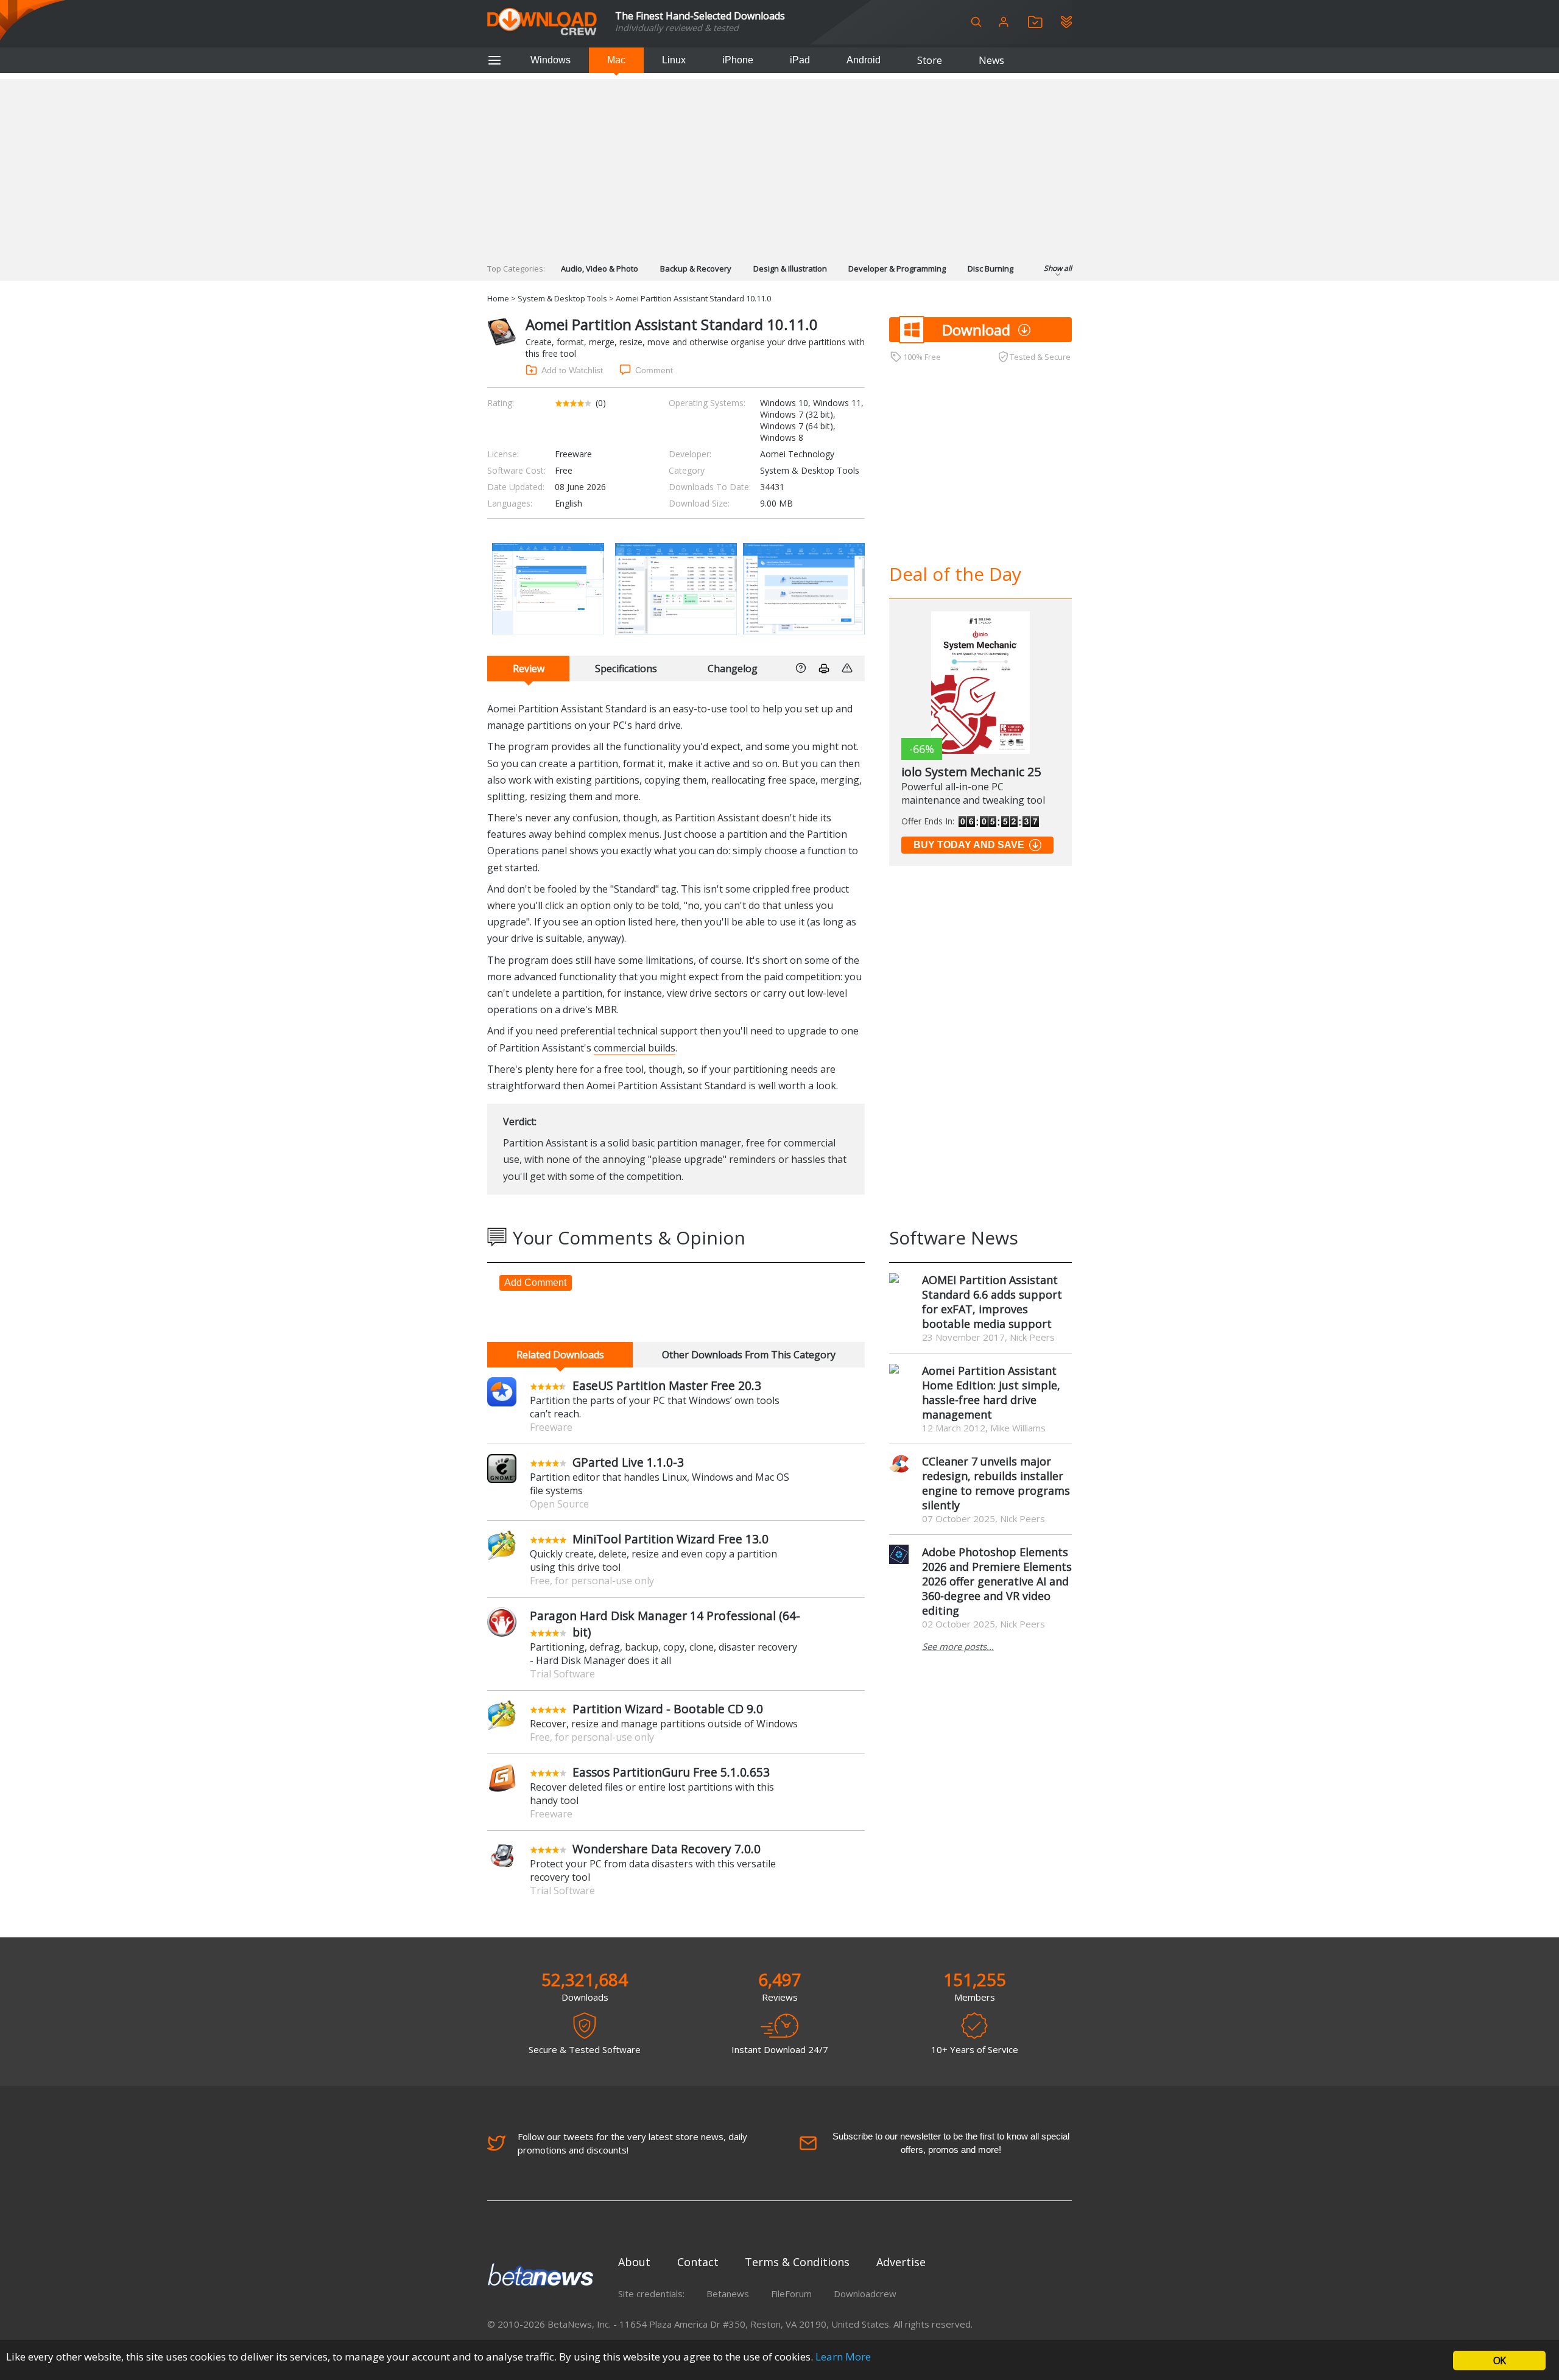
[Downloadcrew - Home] (542, 22)
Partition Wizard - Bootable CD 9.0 (668, 1709)
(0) (601, 403)
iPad (800, 60)
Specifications (626, 669)
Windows (551, 60)
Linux (674, 60)
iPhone (738, 60)
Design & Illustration (790, 269)
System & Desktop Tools (562, 298)
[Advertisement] (779, 164)
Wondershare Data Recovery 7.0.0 (667, 1849)
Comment (654, 370)
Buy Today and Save (969, 845)
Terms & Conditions (797, 2262)
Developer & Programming (897, 269)
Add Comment (535, 1283)
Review (529, 669)
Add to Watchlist (572, 370)
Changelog (733, 669)
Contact (698, 2262)
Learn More (843, 2357)
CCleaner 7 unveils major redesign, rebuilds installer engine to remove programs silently (996, 1483)
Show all (1058, 268)
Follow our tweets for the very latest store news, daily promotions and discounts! (632, 2143)
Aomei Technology (797, 454)
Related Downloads (560, 1355)
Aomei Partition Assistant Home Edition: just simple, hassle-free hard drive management (991, 1392)
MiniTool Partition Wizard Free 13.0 (670, 1539)
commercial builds (635, 1048)
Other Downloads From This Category (749, 1355)
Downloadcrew (865, 2294)
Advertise (901, 2262)
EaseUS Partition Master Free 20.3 (667, 1385)
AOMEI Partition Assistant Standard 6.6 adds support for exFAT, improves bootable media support (992, 1302)
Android (864, 60)
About (634, 2262)
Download (976, 330)
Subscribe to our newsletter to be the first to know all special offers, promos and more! (951, 2143)
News (991, 60)
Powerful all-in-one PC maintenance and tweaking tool (973, 793)
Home (498, 298)
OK (1499, 2361)
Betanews (728, 2294)
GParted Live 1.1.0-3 (628, 1462)
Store (930, 60)
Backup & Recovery (696, 269)
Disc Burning (991, 269)
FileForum (791, 2294)
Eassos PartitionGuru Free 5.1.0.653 (671, 1772)
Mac (616, 60)
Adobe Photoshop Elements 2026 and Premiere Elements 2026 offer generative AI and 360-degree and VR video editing (997, 1581)
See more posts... (958, 1646)
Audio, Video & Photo (600, 269)
